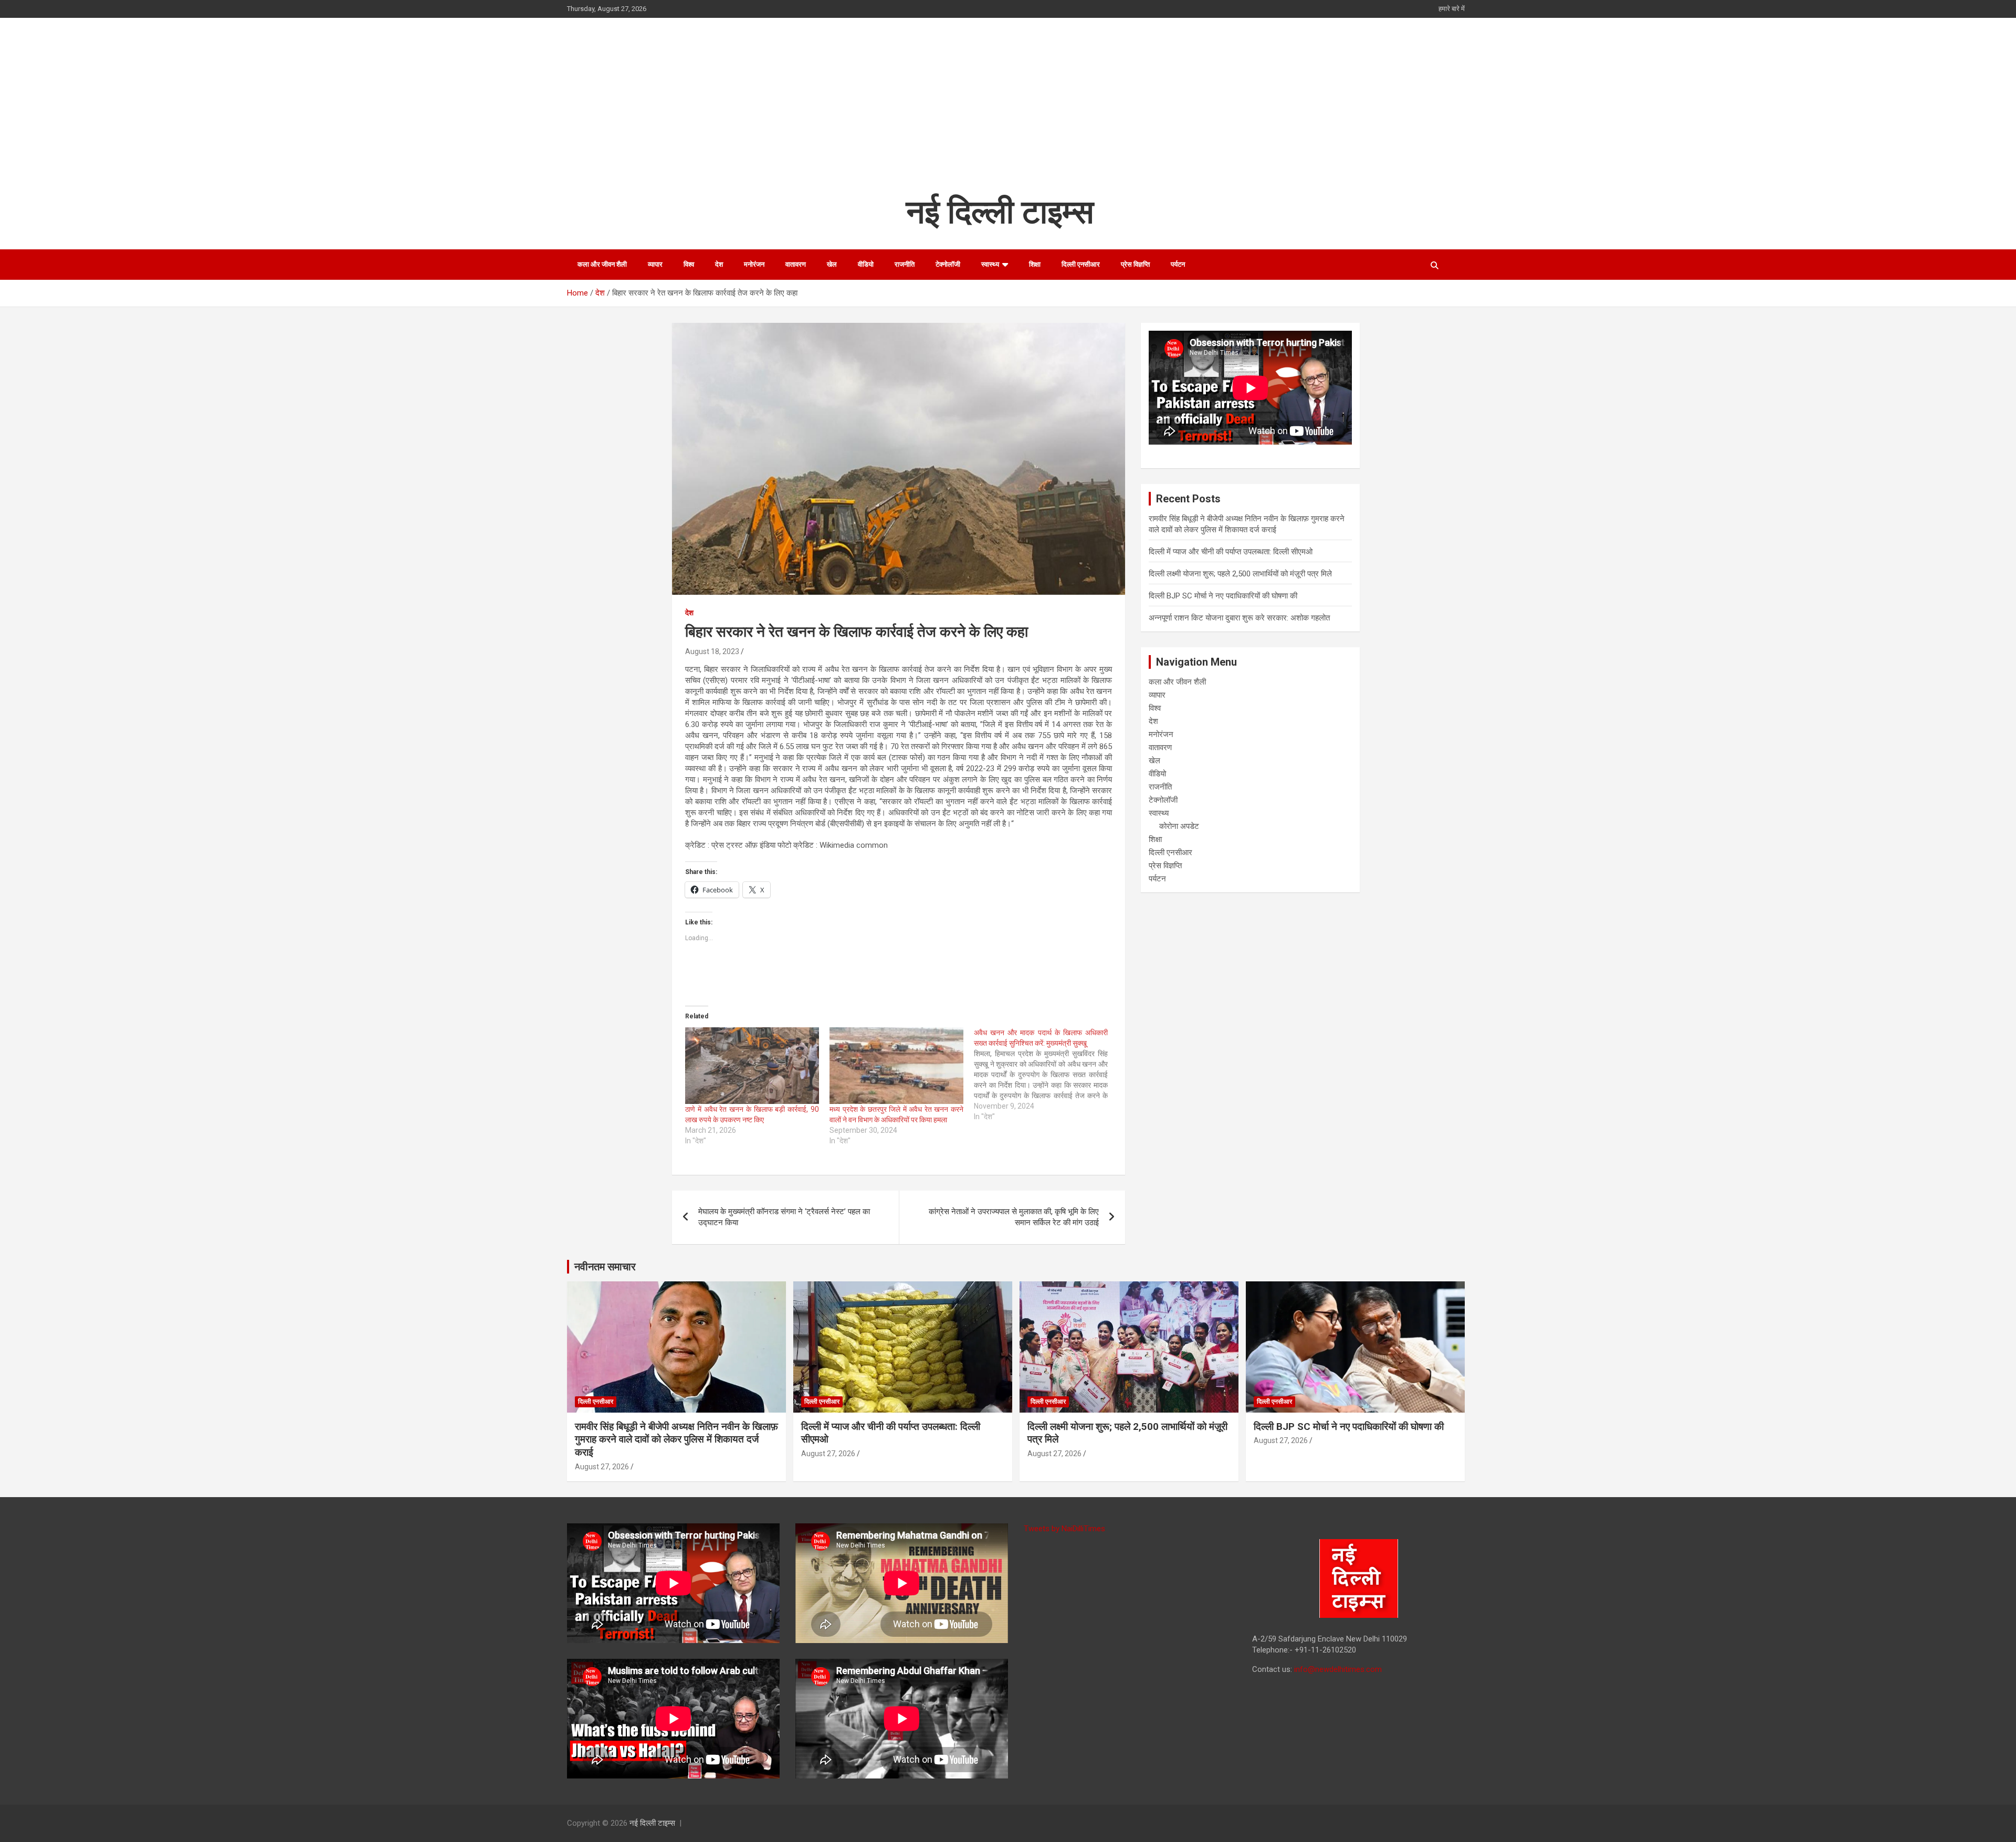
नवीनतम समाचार (605, 1267)
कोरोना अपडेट (1179, 826)
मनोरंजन (754, 264)
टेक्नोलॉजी (948, 264)
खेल (832, 264)
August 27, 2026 (602, 1467)
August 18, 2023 (712, 651)
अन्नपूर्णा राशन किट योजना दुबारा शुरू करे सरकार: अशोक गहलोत (1239, 618)
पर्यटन (1178, 264)
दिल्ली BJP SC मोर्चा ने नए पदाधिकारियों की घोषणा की (1223, 596)
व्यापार (655, 264)
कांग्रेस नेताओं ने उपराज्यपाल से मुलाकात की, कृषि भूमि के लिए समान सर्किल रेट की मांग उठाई (1014, 1217)
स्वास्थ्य (990, 264)
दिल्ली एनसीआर (1081, 264)
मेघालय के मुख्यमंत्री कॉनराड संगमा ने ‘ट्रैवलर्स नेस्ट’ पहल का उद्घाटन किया (784, 1217)
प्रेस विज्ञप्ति (1135, 264)
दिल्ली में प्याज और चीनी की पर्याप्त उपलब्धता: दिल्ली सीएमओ (1231, 552)
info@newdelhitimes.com (1338, 1669)
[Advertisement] (1000, 112)
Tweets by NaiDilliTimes (1064, 1529)
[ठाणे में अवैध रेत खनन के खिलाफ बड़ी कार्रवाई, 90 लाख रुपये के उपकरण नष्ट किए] (752, 1066)
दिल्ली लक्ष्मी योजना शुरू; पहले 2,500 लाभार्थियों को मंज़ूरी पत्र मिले (1240, 574)
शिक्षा (1035, 264)
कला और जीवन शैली (602, 264)
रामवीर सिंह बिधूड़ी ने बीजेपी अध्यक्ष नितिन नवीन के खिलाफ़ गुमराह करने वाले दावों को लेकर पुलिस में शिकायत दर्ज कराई (676, 1439)
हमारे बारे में (1452, 9)
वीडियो (866, 264)
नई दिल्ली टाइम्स (1000, 212)
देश (719, 264)
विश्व (689, 264)
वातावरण (796, 264)
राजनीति (905, 264)
